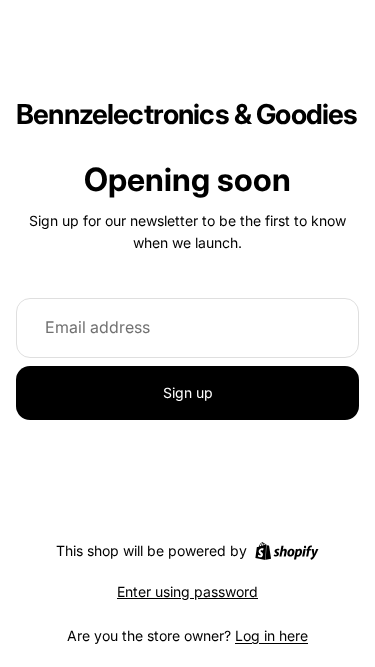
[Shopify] (286, 551)
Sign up (188, 392)
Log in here (271, 635)
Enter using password (187, 591)
